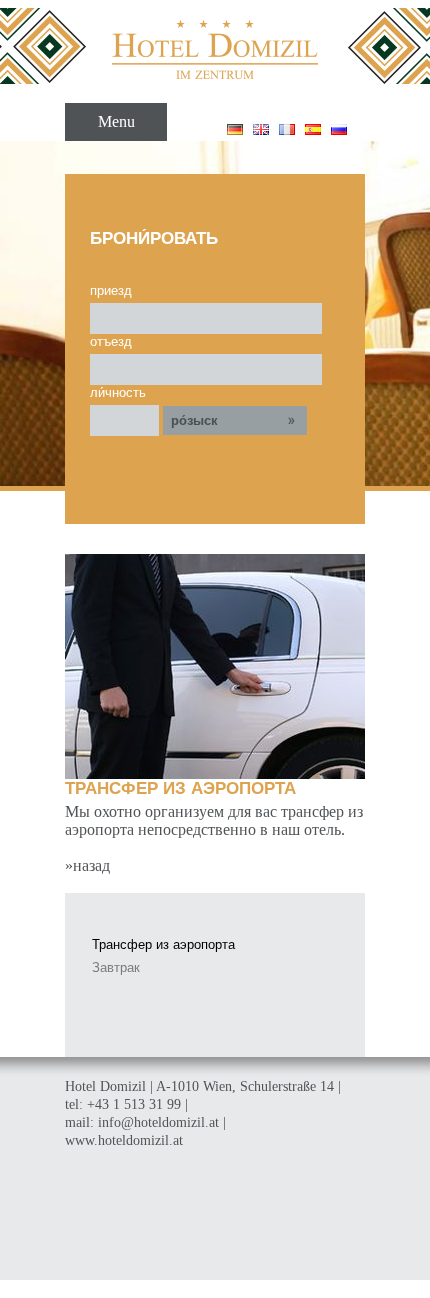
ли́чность (118, 392)
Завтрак (116, 967)
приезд (111, 290)
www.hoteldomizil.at (124, 1140)
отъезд (111, 341)
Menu (116, 121)
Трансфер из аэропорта (163, 944)
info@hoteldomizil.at (158, 1122)
